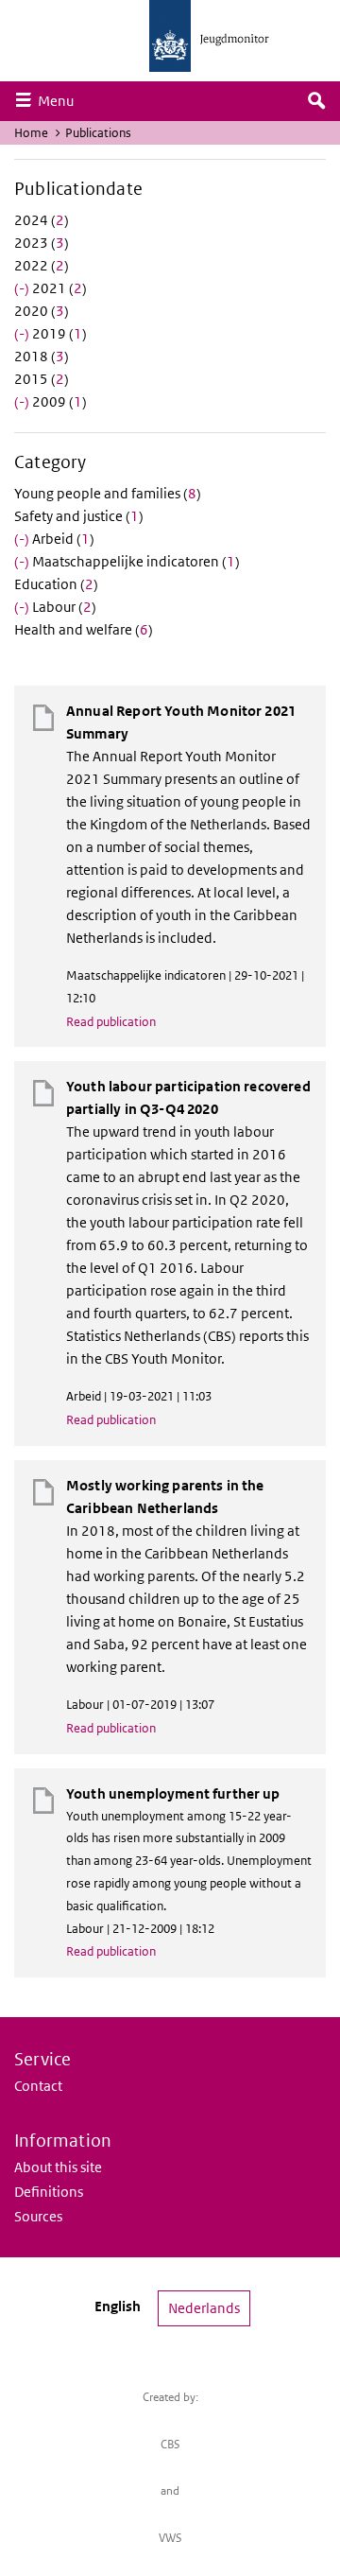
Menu (60, 100)
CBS (170, 2444)
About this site (58, 2167)
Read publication (111, 1022)
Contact (38, 2086)
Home (31, 133)
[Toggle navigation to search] (316, 101)
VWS (170, 2538)
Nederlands (204, 2308)
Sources (38, 2216)
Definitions (49, 2192)
